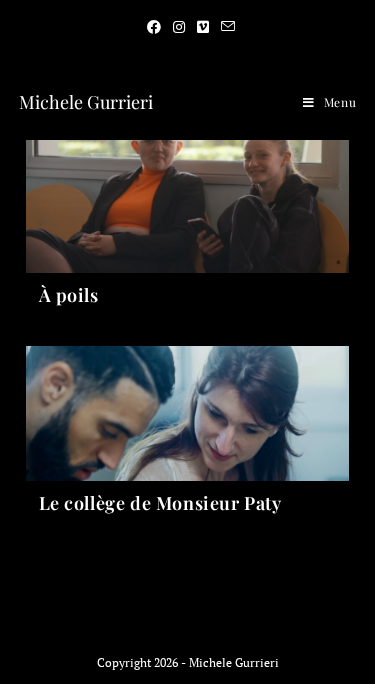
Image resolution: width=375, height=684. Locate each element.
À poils (69, 295)
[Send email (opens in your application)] (225, 27)
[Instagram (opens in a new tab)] (179, 27)
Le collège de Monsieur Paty (160, 503)
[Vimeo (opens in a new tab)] (203, 27)
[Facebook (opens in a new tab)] (154, 27)
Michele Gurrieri (86, 102)
